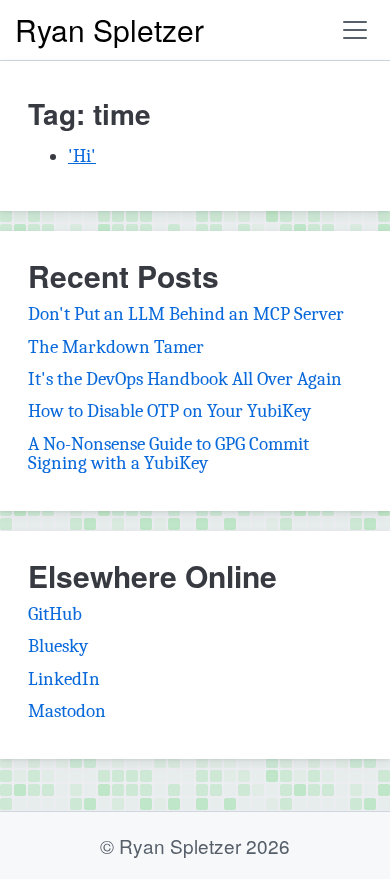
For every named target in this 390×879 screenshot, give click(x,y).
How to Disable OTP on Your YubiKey (169, 411)
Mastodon (67, 711)
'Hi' (82, 156)
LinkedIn (64, 679)
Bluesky (58, 646)
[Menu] (355, 30)
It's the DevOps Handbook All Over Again (185, 379)
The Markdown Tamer (116, 347)
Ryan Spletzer (109, 29)
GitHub (55, 614)
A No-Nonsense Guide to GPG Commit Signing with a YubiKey (168, 453)
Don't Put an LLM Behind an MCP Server (186, 314)
